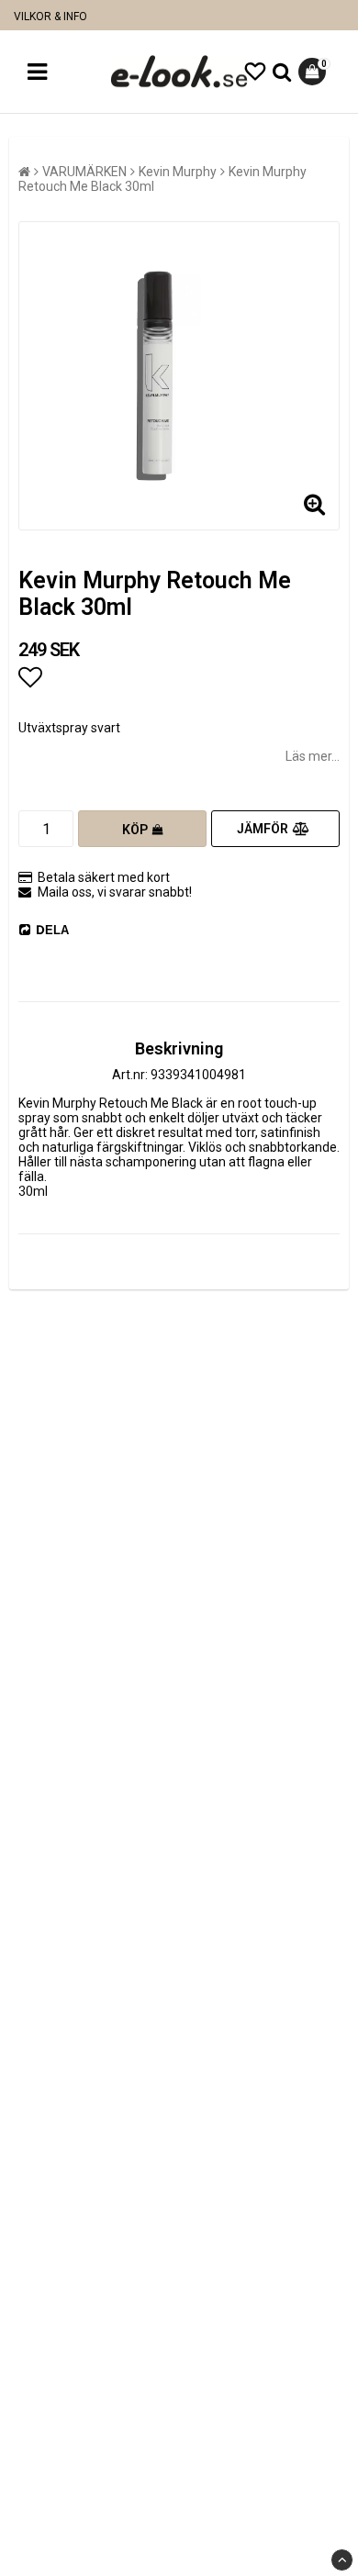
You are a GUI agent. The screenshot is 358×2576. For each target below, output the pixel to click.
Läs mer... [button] (313, 756)
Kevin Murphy (178, 172)
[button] (255, 72)
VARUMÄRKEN (84, 172)
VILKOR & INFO (50, 17)
